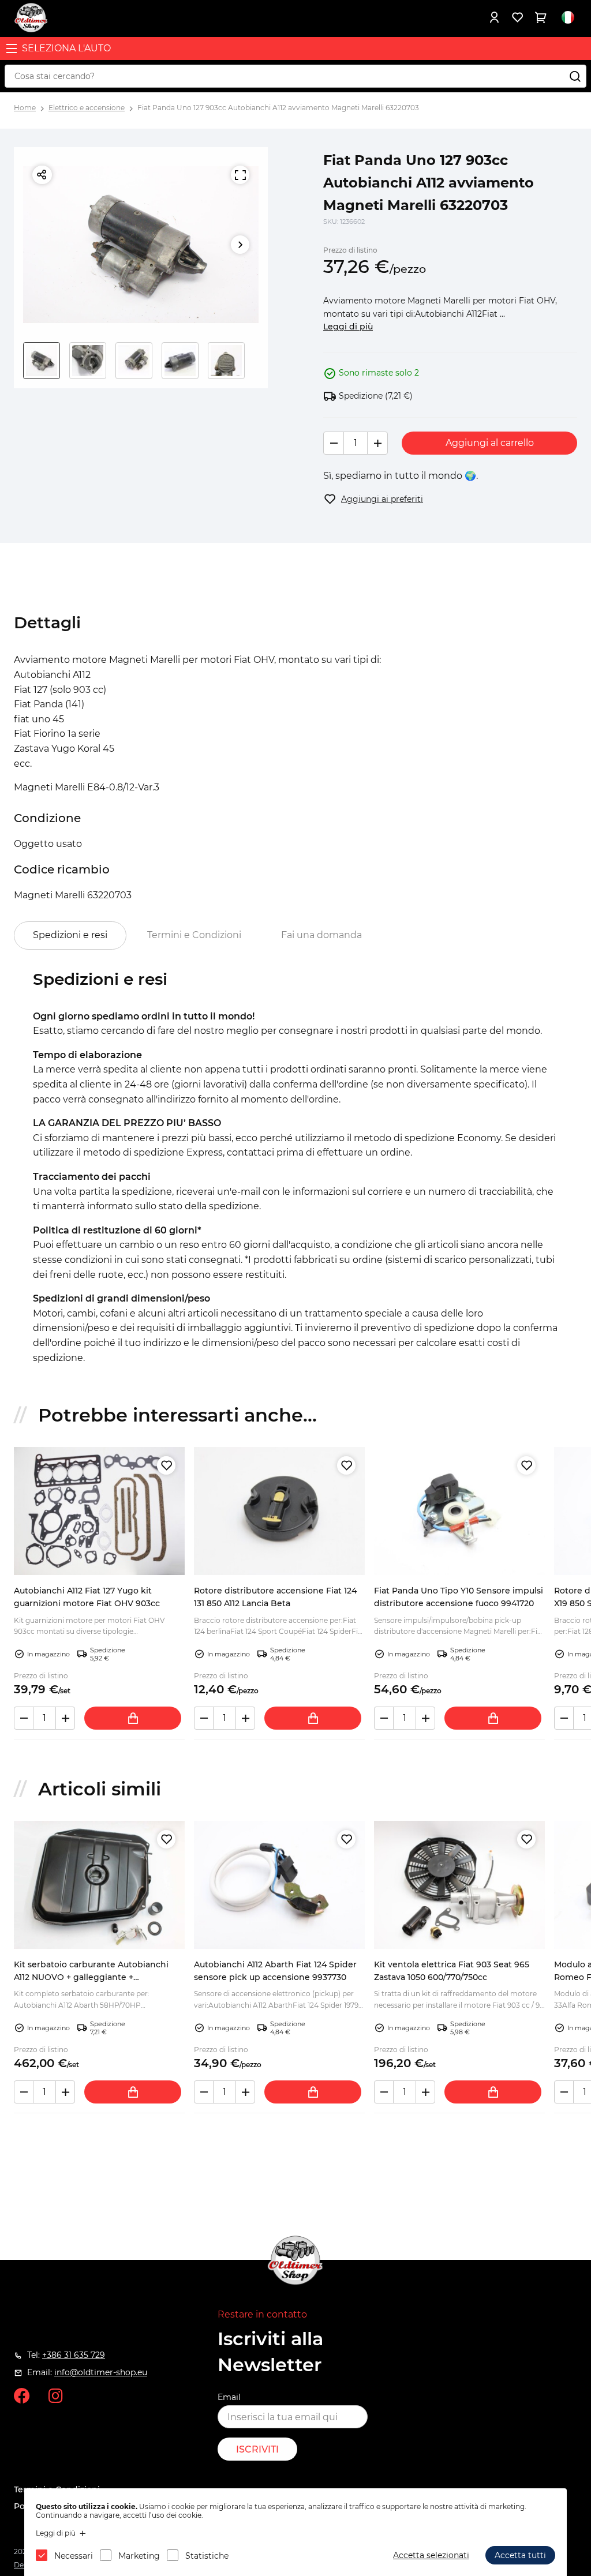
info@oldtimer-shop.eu (101, 2372)
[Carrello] (540, 17)
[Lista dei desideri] (517, 17)
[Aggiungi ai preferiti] (166, 1465)
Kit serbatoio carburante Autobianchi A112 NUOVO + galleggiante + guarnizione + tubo (91, 1977)
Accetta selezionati (431, 2555)
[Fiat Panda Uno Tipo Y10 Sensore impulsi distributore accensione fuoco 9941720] (459, 1511)
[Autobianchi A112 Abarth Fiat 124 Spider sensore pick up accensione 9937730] (279, 1885)
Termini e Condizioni (194, 935)
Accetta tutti (520, 2555)
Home (25, 108)
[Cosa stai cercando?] (575, 76)
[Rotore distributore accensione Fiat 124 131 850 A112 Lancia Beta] (279, 1511)
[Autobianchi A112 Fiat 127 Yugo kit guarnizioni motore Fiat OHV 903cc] (99, 1511)
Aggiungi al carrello (490, 443)
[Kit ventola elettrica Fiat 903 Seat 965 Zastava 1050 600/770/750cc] (459, 1885)
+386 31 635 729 (74, 2355)
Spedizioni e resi (70, 935)
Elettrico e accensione (87, 108)
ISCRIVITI (257, 2449)
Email (229, 2397)
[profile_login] (494, 17)
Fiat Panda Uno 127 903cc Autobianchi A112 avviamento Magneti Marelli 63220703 (278, 108)
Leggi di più (348, 327)
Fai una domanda (321, 935)
